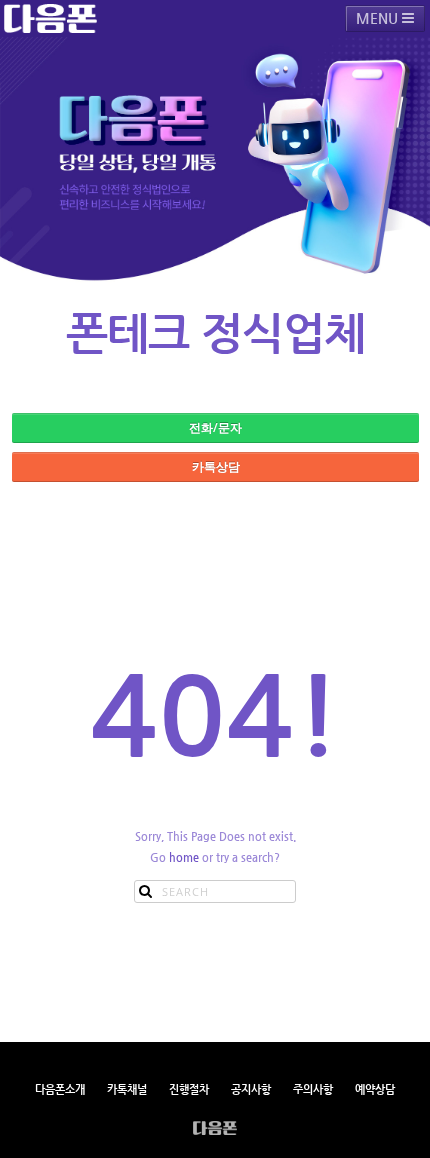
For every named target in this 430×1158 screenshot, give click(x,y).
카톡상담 (216, 466)
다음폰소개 (60, 1089)
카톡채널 (127, 1089)
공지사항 (251, 1089)
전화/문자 (215, 427)
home (184, 857)
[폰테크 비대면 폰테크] (50, 18)
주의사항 (313, 1089)
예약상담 (375, 1089)
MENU (379, 18)
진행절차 (189, 1089)
